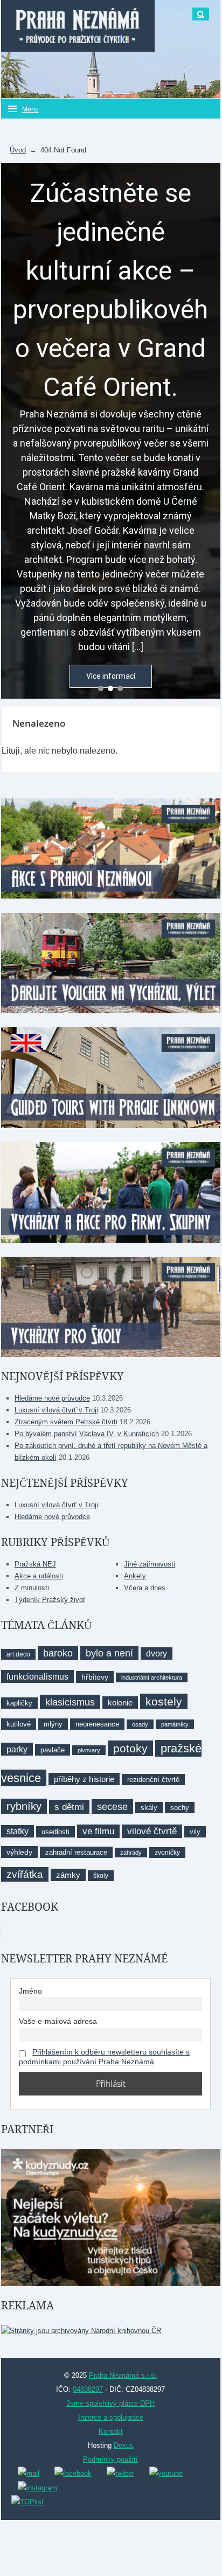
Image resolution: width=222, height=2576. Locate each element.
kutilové (19, 1724)
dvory (157, 1653)
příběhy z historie (84, 1779)
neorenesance (97, 1724)
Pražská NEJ (35, 1564)
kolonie (120, 1703)
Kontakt (111, 2431)
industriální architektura (152, 1677)
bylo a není (109, 1653)
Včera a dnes (145, 1588)
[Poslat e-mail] (29, 2473)
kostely (164, 1701)
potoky (130, 1748)
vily (195, 1832)
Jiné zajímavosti (150, 1564)
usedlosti (55, 1832)
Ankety (135, 1576)
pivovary (89, 1750)
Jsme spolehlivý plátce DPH (110, 2403)
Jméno (30, 1991)
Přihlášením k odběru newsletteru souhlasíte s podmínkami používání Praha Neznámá (104, 2057)
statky (18, 1831)
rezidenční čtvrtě (153, 1780)
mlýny (53, 1724)
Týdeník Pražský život (50, 1600)
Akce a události (39, 1576)
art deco (18, 1654)
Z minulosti (32, 1588)
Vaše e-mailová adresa (58, 2021)
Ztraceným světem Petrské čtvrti (66, 1422)
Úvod (18, 150)
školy (101, 1876)
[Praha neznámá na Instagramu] (37, 2487)
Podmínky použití (110, 2459)
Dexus (124, 2445)
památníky (175, 1724)
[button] (101, 688)
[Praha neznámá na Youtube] (166, 2473)
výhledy (19, 1852)
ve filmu (98, 1831)
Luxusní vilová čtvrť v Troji (56, 1410)
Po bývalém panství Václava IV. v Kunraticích (87, 1434)
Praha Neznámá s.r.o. (123, 2375)
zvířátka (25, 1874)
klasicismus (70, 1702)
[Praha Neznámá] (78, 26)
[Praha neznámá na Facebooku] (73, 2473)
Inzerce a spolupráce (111, 2417)
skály (149, 1808)
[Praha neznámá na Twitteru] (120, 2473)
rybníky (24, 1806)
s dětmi (69, 1807)
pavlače (53, 1750)
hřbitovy (95, 1677)
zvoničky (167, 1853)
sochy (180, 1808)
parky (17, 1749)
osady (140, 1724)
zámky (68, 1875)
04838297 (88, 2389)
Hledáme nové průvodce (52, 1398)
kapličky (19, 1703)
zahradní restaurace (76, 1852)
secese (112, 1806)
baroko (58, 1653)
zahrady (131, 1853)
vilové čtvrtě (152, 1831)
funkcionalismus (37, 1676)
